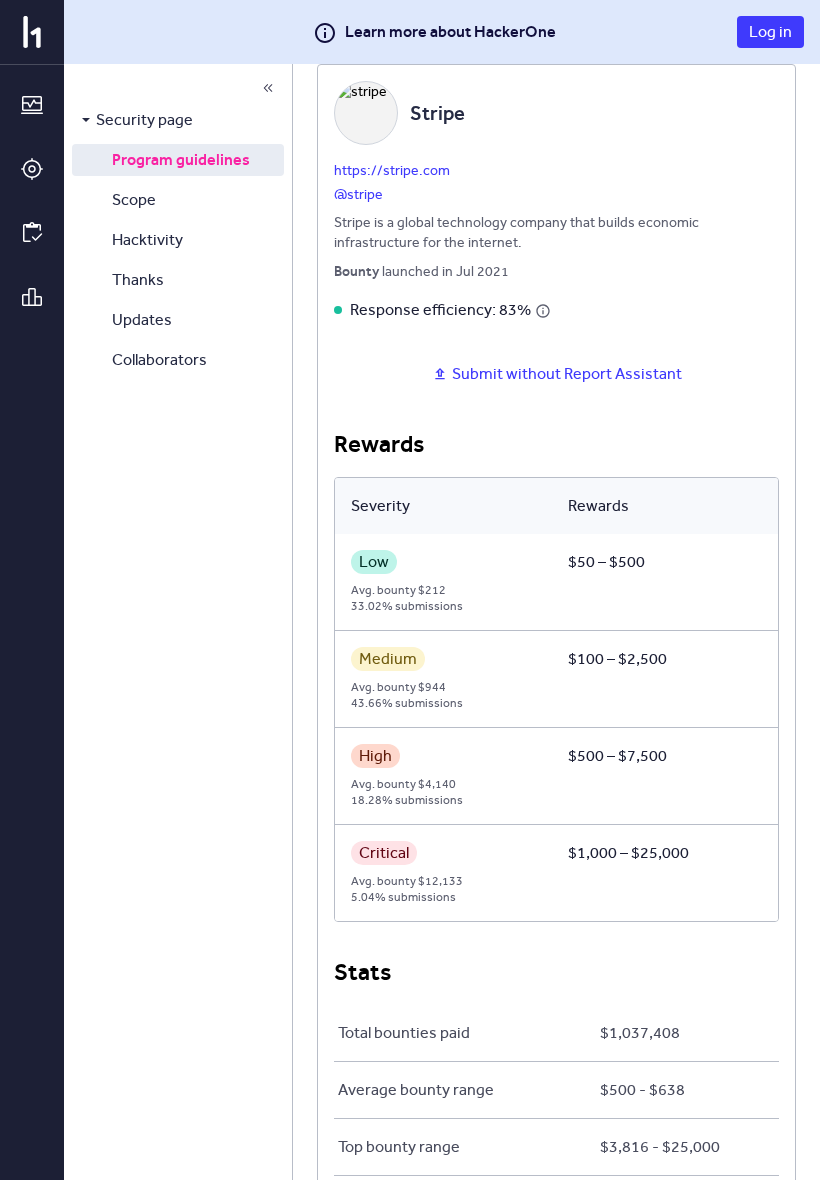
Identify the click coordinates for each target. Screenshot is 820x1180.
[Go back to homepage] (32, 32)
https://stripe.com (392, 170)
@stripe (358, 194)
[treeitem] (178, 120)
